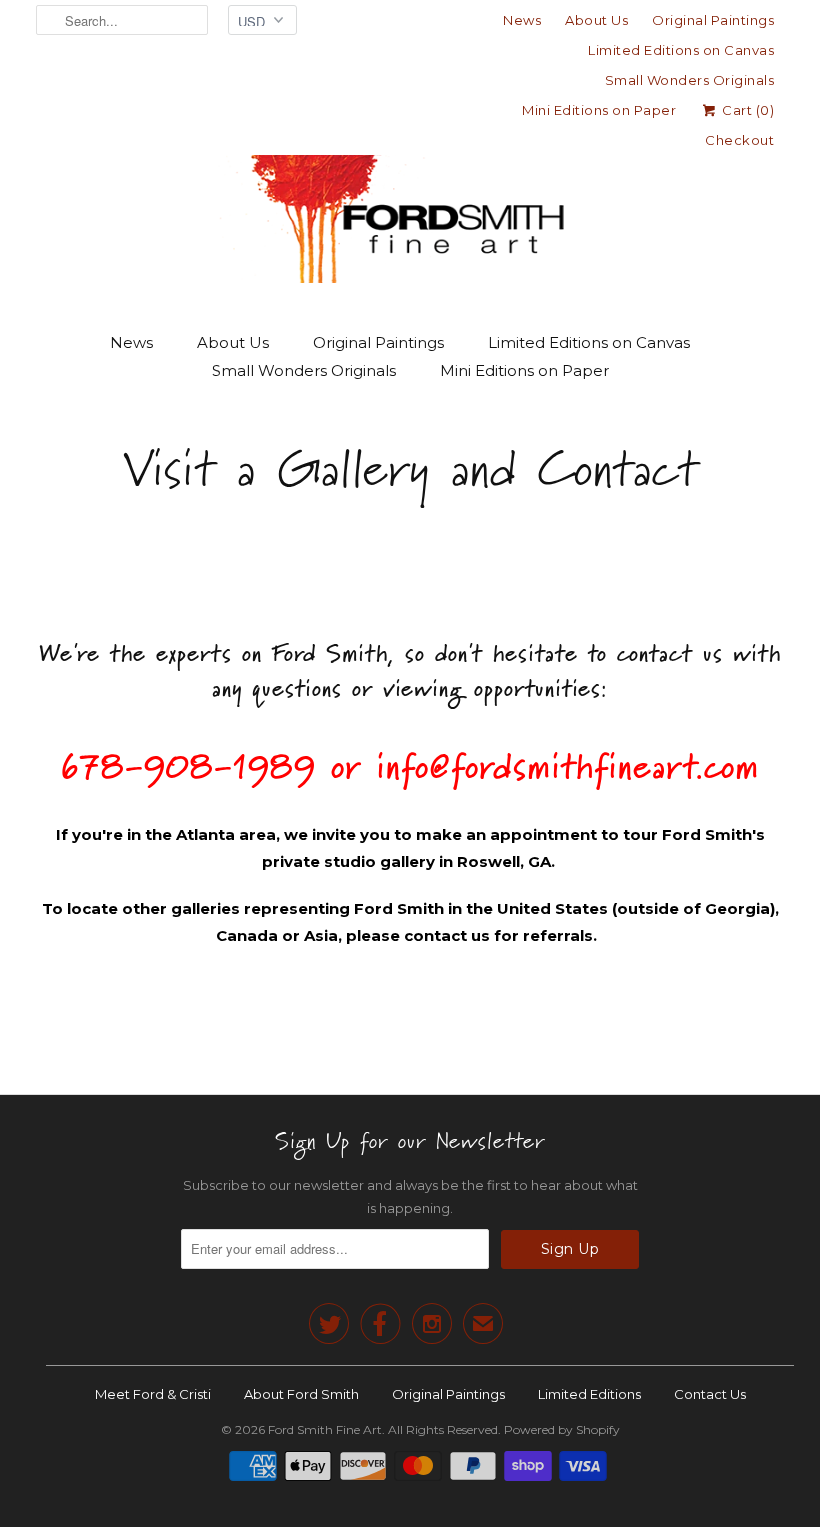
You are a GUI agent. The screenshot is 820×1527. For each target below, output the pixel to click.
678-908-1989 (188, 765)
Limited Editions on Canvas (681, 50)
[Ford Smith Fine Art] (410, 182)
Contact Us (710, 1394)
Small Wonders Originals (690, 80)
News (522, 20)
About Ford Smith (301, 1394)
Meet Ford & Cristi (153, 1394)
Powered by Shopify (562, 1429)
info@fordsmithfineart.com (567, 765)
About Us (596, 20)
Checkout (739, 140)
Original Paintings (713, 20)
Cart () (746, 110)
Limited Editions (589, 1394)
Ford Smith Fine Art (325, 1429)
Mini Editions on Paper (599, 110)
